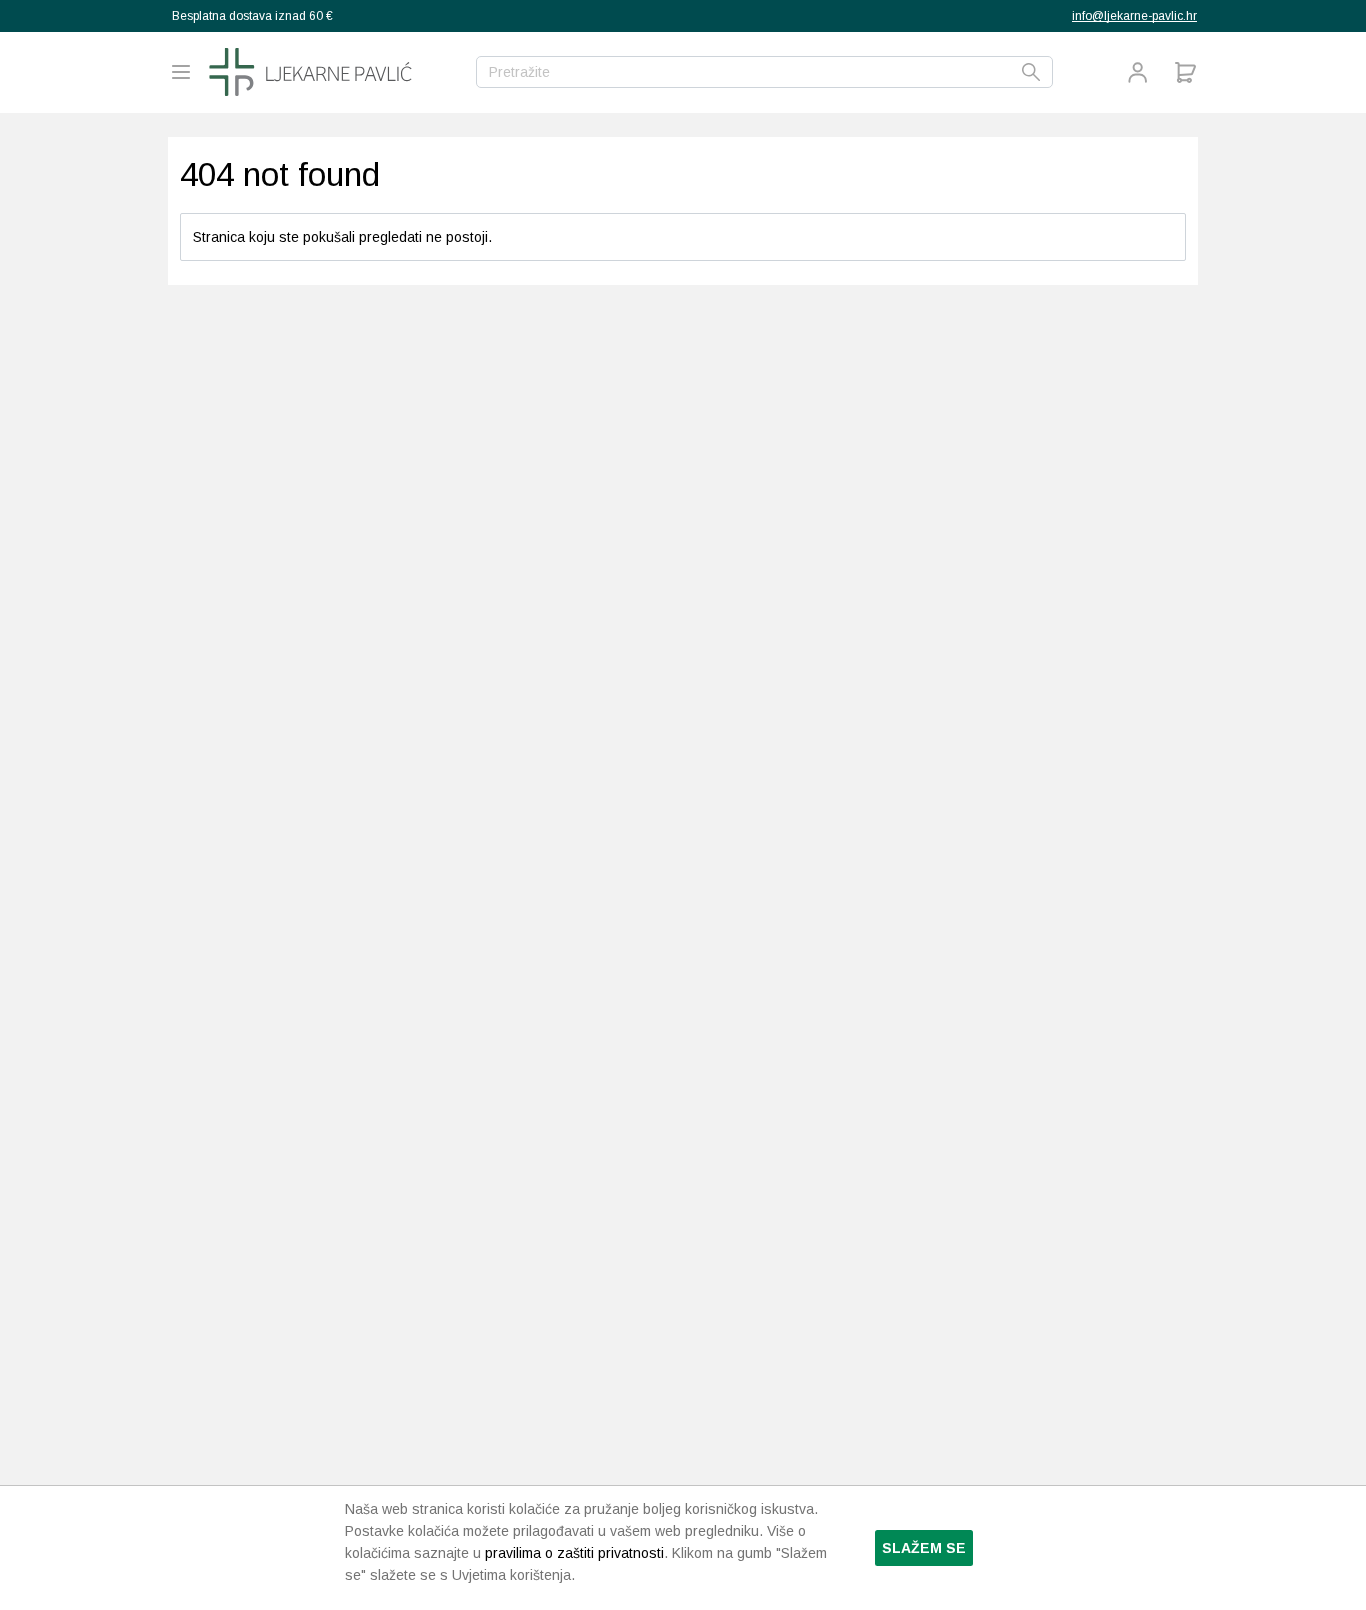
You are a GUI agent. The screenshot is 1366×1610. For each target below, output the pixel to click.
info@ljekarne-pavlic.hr (1134, 16)
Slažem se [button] (924, 1548)
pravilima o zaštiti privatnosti (574, 1553)
